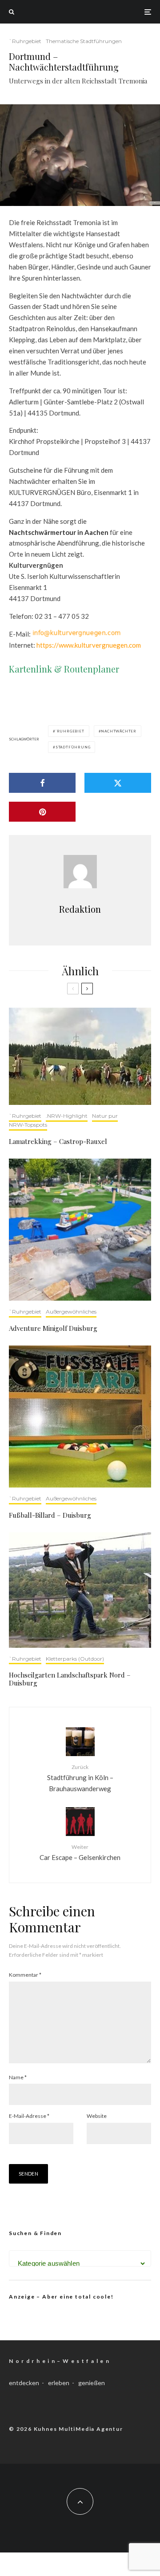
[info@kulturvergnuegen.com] (77, 634)
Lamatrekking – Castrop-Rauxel (58, 1141)
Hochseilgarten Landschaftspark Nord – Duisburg (70, 1679)
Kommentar (25, 1975)
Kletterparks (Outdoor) (75, 1659)
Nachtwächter (119, 731)
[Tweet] (118, 783)
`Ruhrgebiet (25, 41)
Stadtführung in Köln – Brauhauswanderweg (80, 1778)
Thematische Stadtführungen (84, 41)
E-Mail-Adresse (29, 2116)
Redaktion (80, 909)
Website (97, 2116)
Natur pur (105, 1116)
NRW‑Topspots (28, 1125)
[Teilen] (42, 783)
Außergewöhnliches (71, 1312)
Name (18, 2077)
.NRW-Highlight (67, 1116)
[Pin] (42, 812)
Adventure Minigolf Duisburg (53, 1328)
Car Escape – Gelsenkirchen (80, 1852)
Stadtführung (73, 747)
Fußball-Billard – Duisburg (50, 1515)
